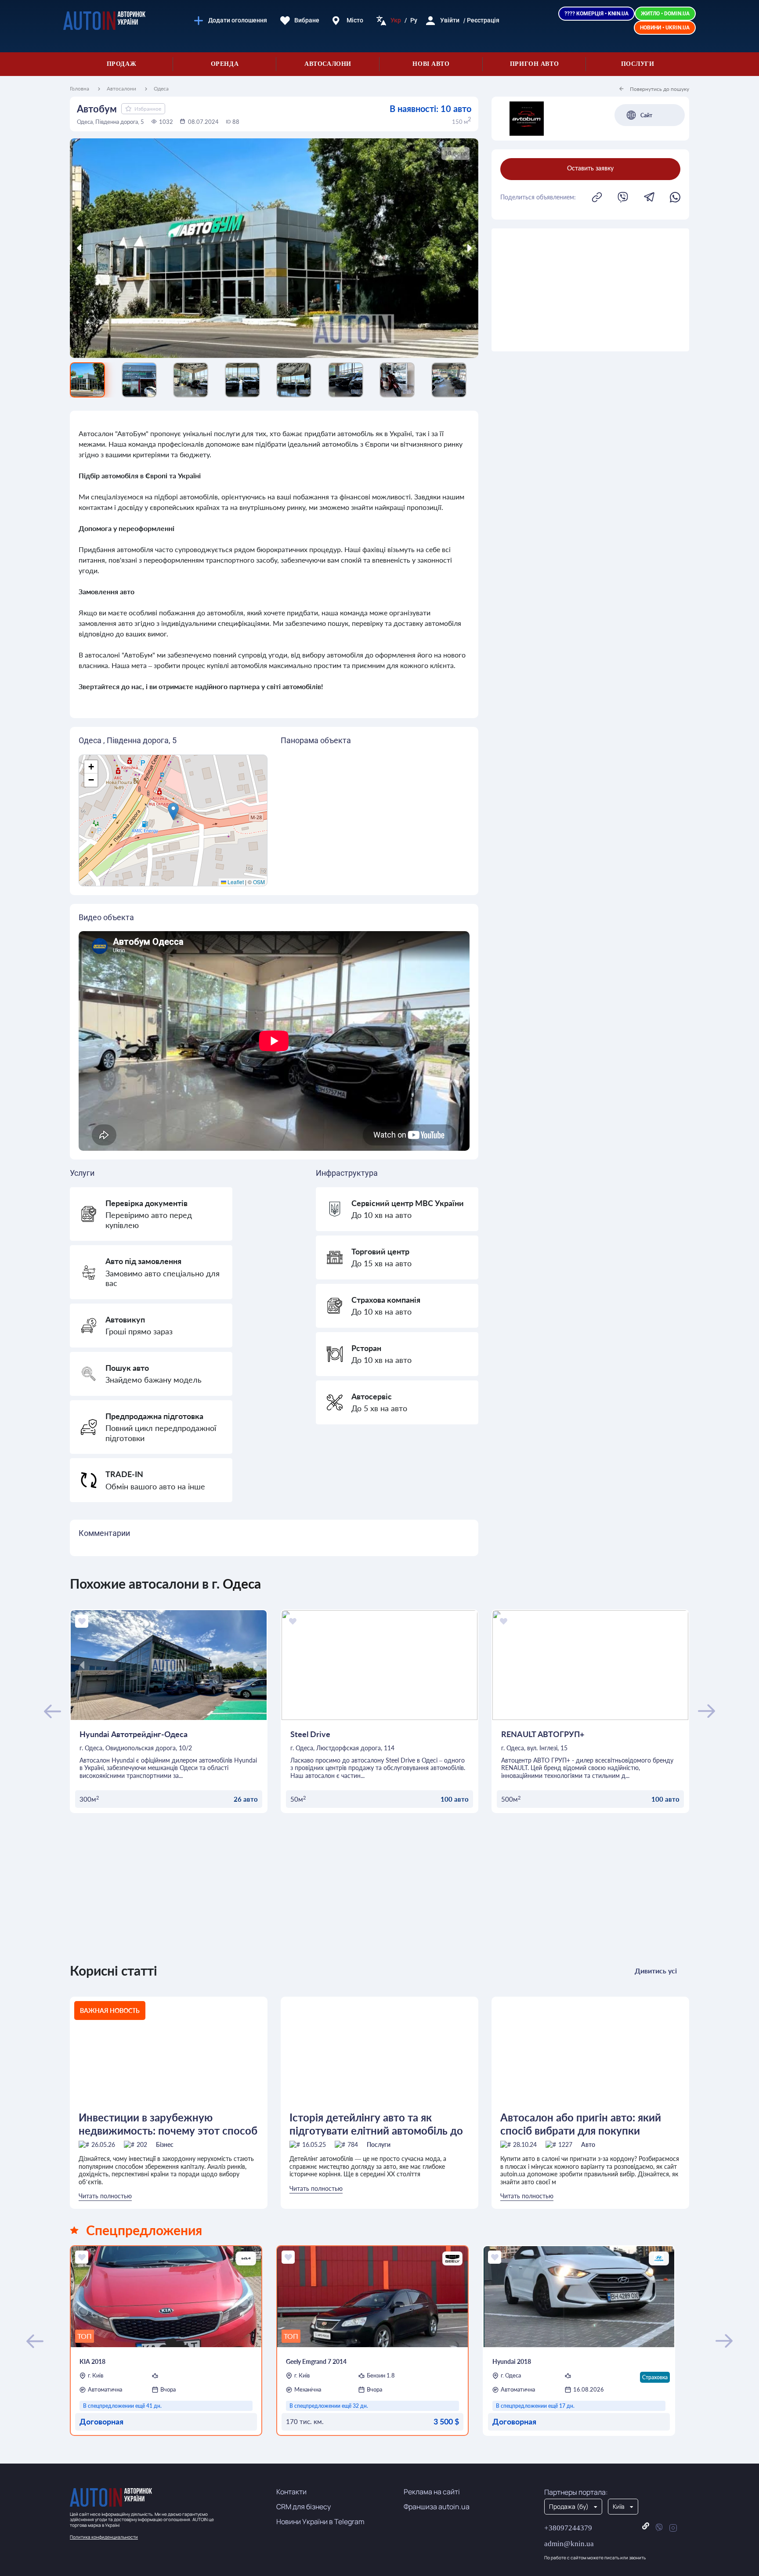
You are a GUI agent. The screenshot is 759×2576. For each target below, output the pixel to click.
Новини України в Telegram (320, 2522)
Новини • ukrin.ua (665, 28)
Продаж (121, 64)
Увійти (450, 20)
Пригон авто (534, 64)
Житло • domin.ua (665, 14)
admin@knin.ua (569, 2544)
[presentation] (121, 248)
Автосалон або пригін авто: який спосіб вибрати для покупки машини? (581, 2124)
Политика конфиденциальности (104, 2537)
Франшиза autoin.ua (437, 2507)
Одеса (161, 89)
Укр (396, 20)
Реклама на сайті (432, 2492)
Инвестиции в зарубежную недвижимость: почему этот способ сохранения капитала (168, 2124)
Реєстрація (483, 20)
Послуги (638, 64)
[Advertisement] (590, 290)
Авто (588, 2144)
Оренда (225, 64)
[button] (173, 811)
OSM (259, 882)
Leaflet (235, 882)
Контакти (291, 2492)
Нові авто (431, 64)
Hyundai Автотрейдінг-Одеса (134, 1734)
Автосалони (328, 64)
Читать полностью (105, 2196)
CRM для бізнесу (304, 2507)
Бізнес (165, 2144)
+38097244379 (568, 2528)
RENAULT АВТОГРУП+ (543, 1734)
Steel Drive (310, 1734)
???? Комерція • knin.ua (596, 14)
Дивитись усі (656, 1971)
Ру (414, 20)
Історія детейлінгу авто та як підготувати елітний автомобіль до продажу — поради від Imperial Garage (376, 2124)
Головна (80, 89)
